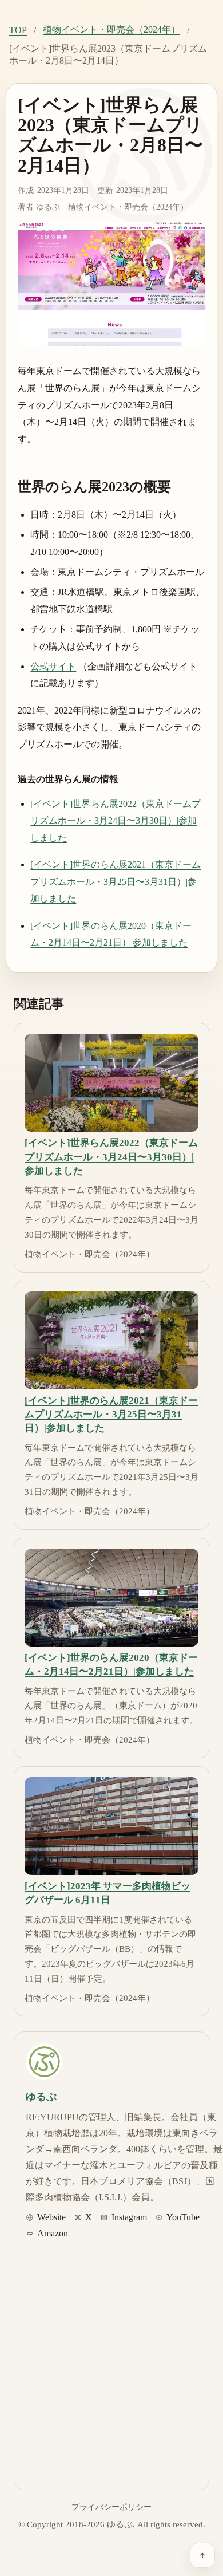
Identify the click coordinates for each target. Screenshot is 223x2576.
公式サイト (53, 666)
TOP (18, 30)
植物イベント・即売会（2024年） (111, 29)
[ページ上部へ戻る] (202, 2555)
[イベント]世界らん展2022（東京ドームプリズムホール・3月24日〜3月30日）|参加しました (116, 821)
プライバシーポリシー (111, 2507)
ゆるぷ (48, 207)
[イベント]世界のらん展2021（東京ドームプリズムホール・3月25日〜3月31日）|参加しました (116, 881)
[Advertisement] (111, 2361)
